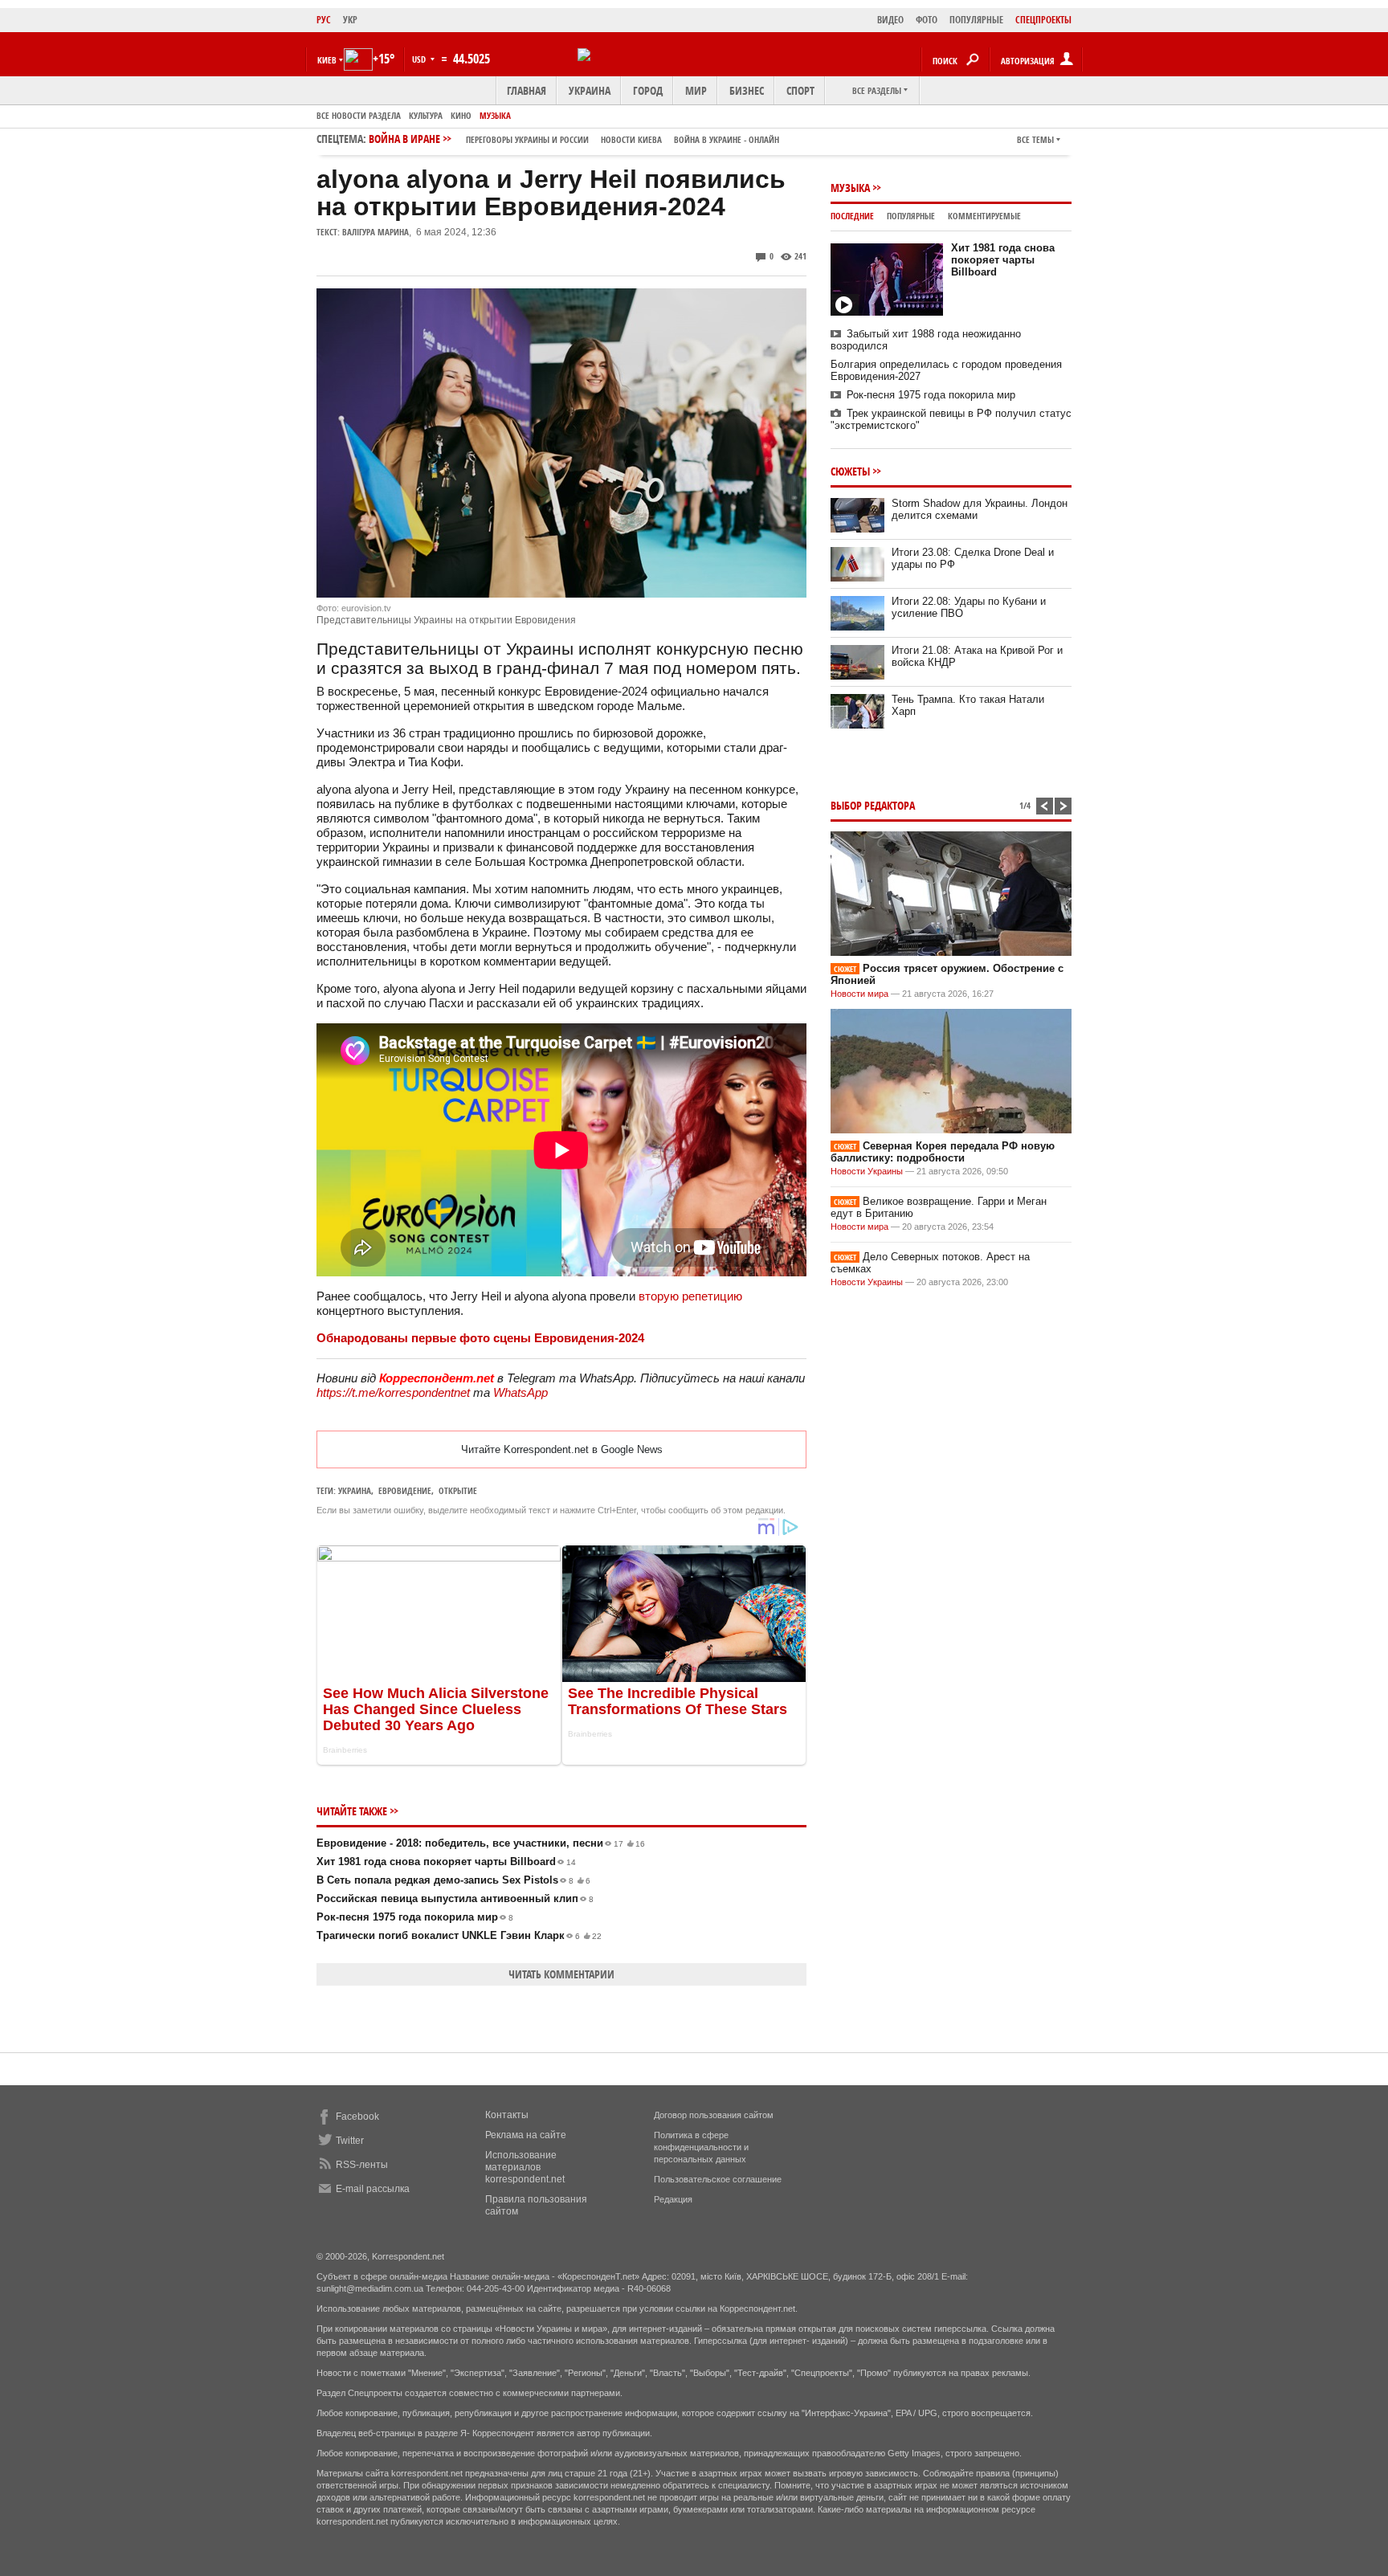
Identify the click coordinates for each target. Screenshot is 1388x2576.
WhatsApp (520, 1392)
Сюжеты (850, 471)
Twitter (350, 2141)
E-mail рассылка (373, 2189)
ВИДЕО (890, 20)
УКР (350, 20)
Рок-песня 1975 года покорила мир (415, 1917)
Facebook (357, 2117)
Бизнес (747, 90)
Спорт (800, 90)
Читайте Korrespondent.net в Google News (562, 1449)
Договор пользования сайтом (714, 2115)
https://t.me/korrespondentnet (393, 1392)
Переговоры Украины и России (527, 139)
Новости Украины (867, 1171)
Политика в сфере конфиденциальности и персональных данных (701, 2147)
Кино (461, 115)
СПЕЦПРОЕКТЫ (1043, 20)
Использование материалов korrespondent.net (525, 2167)
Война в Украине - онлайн (727, 139)
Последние (852, 216)
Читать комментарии (561, 1974)
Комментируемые (984, 216)
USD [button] (420, 59)
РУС (324, 20)
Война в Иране (574, 139)
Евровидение (405, 1490)
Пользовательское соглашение (718, 2179)
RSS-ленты (362, 2165)
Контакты (507, 2115)
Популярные (911, 216)
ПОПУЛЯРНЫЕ (976, 20)
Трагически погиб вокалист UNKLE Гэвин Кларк (459, 1935)
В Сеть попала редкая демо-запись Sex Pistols (453, 1880)
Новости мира (859, 994)
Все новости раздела (359, 115)
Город (648, 90)
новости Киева (631, 139)
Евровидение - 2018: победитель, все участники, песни (481, 1843)
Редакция (673, 2199)
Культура (426, 115)
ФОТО (927, 20)
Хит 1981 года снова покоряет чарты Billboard (446, 1862)
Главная (527, 90)
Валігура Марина (376, 232)
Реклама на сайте (526, 2135)
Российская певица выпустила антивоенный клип (455, 1898)
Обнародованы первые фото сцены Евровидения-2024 (480, 1338)
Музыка (495, 115)
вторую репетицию (690, 1296)
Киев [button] (327, 60)
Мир (696, 90)
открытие (458, 1490)
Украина (590, 90)
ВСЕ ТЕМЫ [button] (1035, 139)
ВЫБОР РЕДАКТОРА (873, 805)
